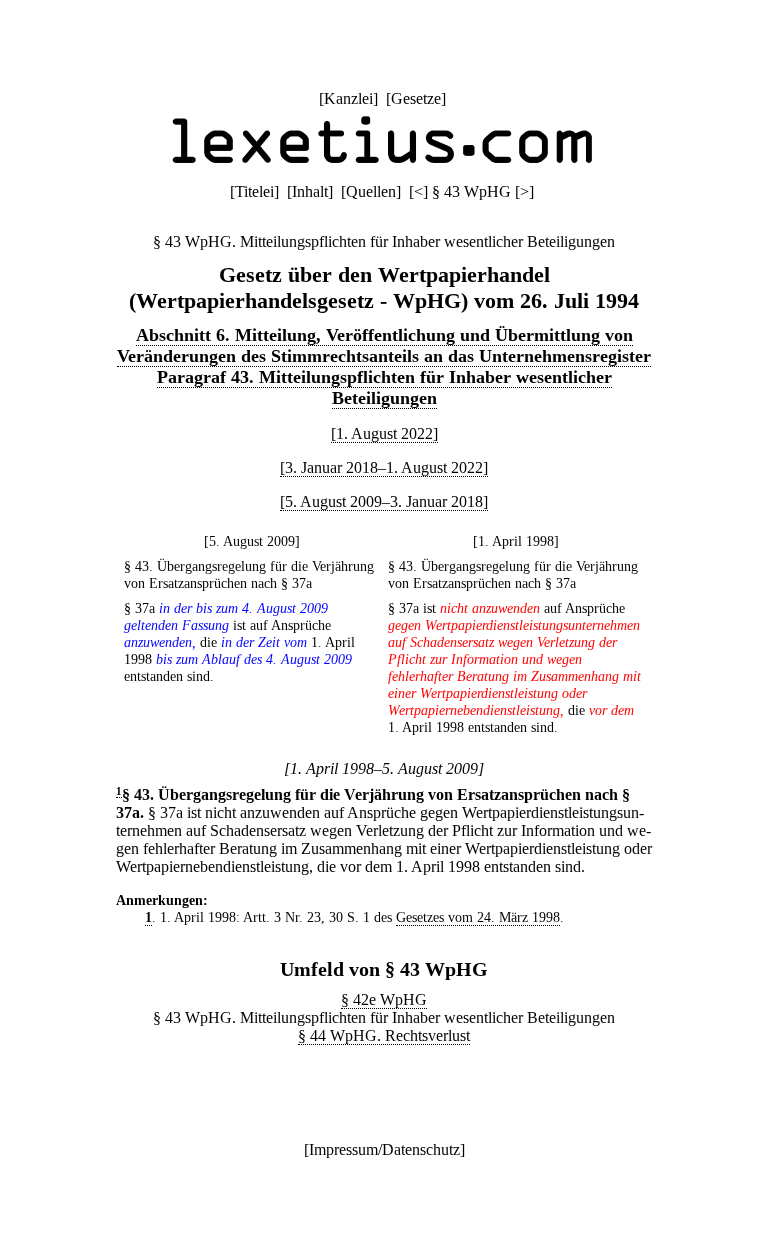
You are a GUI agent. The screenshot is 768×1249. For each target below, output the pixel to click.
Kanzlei (348, 98)
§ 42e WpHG (384, 999)
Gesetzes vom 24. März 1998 (478, 917)
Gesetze (416, 98)
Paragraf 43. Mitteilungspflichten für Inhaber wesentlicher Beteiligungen (384, 387)
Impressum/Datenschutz (384, 1149)
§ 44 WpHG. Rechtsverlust (384, 1035)
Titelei (254, 191)
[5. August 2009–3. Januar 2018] (384, 501)
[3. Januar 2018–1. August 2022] (384, 467)
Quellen (371, 191)
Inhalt (310, 191)
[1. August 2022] (384, 433)
